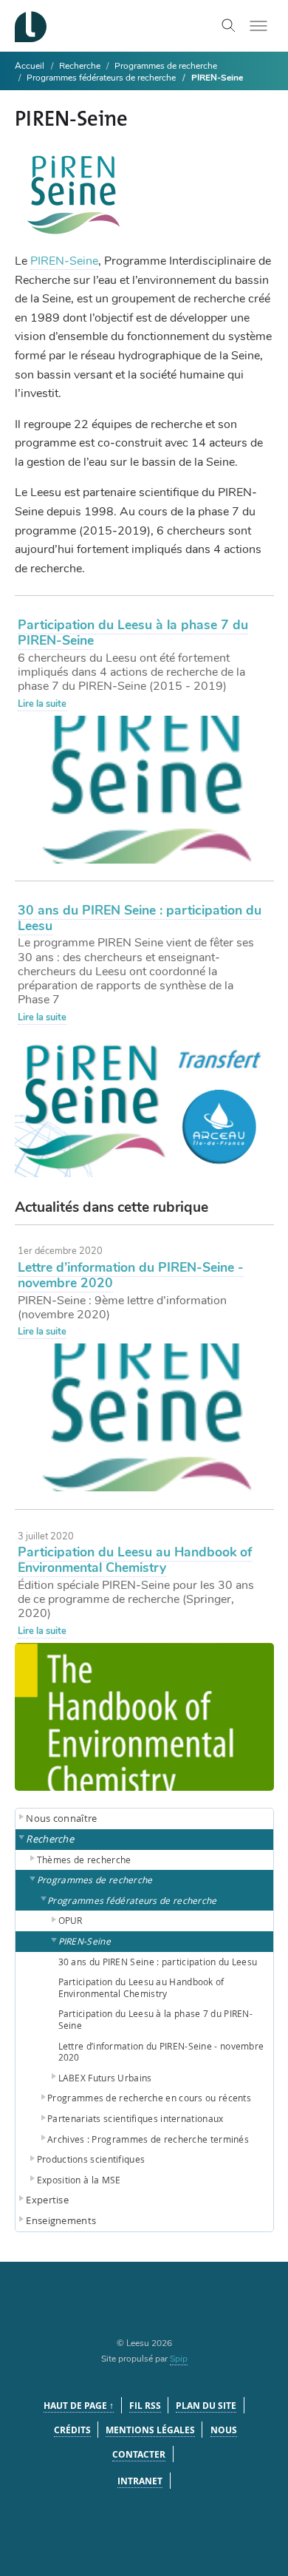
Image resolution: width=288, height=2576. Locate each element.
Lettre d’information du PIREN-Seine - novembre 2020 (131, 1275)
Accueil (30, 66)
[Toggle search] (229, 26)
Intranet (140, 2481)
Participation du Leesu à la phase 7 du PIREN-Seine (133, 633)
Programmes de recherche (166, 66)
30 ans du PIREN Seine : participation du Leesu (140, 918)
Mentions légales (150, 2430)
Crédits (72, 2430)
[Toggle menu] (258, 26)
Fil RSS (145, 2406)
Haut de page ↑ (79, 2406)
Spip (179, 2359)
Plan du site (206, 2406)
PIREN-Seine (64, 261)
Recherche (81, 66)
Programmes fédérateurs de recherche (101, 78)
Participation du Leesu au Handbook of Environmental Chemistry (135, 1560)
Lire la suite (42, 704)
